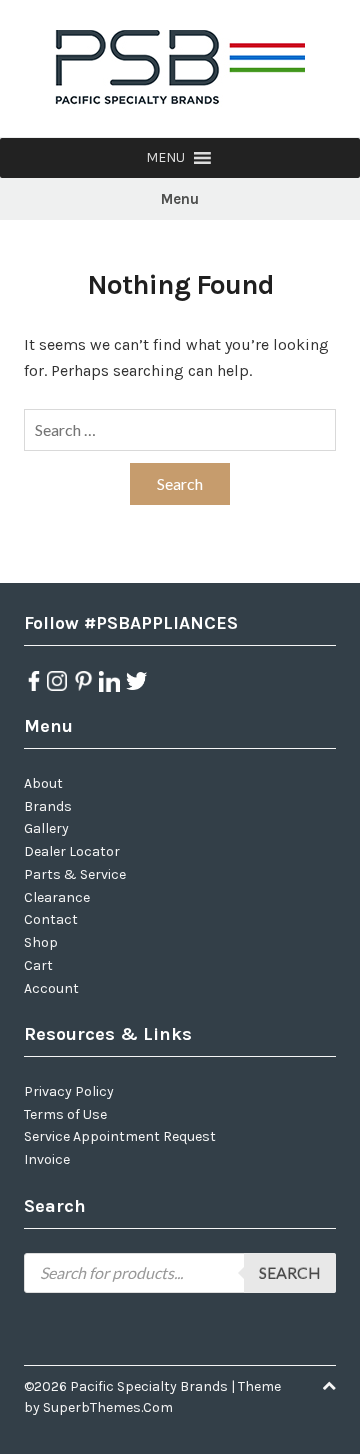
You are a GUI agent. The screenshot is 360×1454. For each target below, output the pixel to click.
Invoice (47, 1159)
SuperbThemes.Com (108, 1407)
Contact (51, 919)
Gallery (46, 828)
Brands (48, 806)
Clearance (57, 897)
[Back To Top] (329, 1386)
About (43, 783)
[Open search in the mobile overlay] (180, 1273)
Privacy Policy (69, 1091)
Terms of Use (65, 1114)
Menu (180, 199)
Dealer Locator (72, 851)
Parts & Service (75, 874)
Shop (41, 942)
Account (51, 988)
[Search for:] (180, 430)
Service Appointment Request (120, 1136)
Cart (38, 965)
